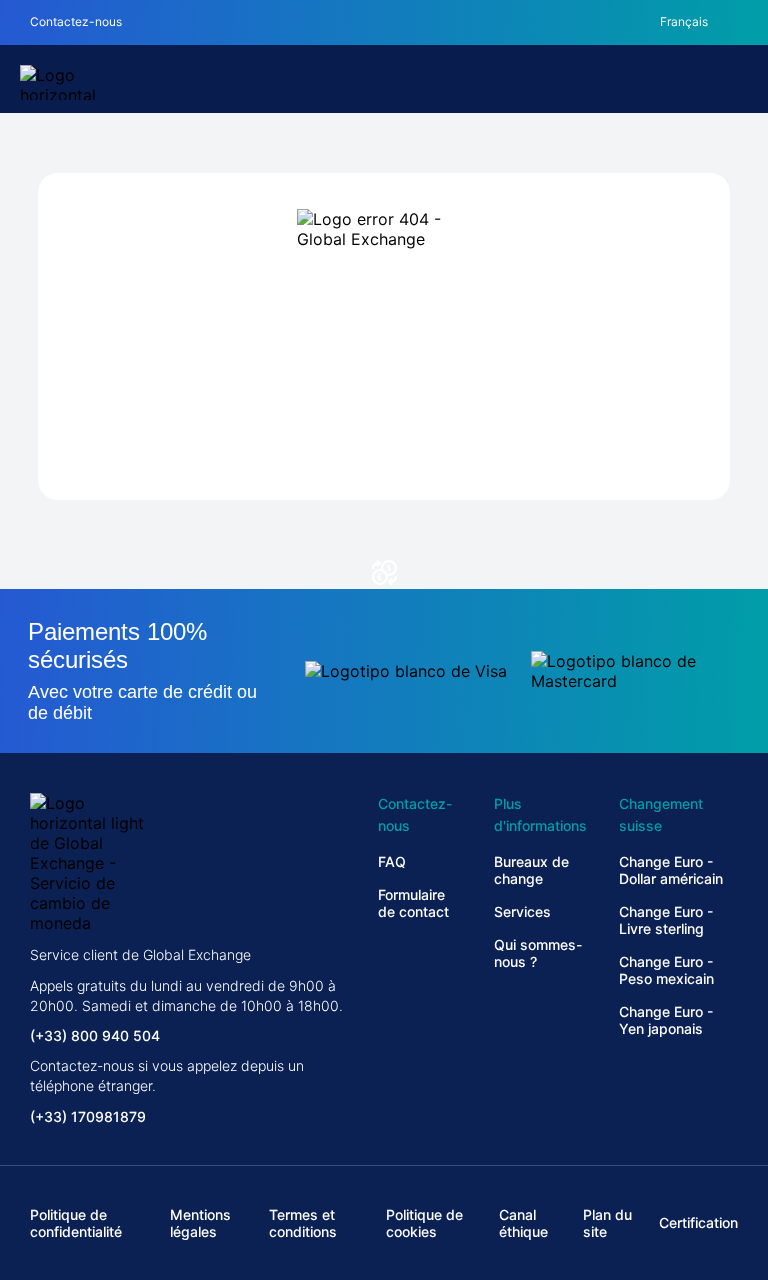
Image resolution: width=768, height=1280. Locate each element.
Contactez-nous (76, 21)
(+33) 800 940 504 (95, 1035)
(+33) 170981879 (88, 1116)
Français (684, 21)
